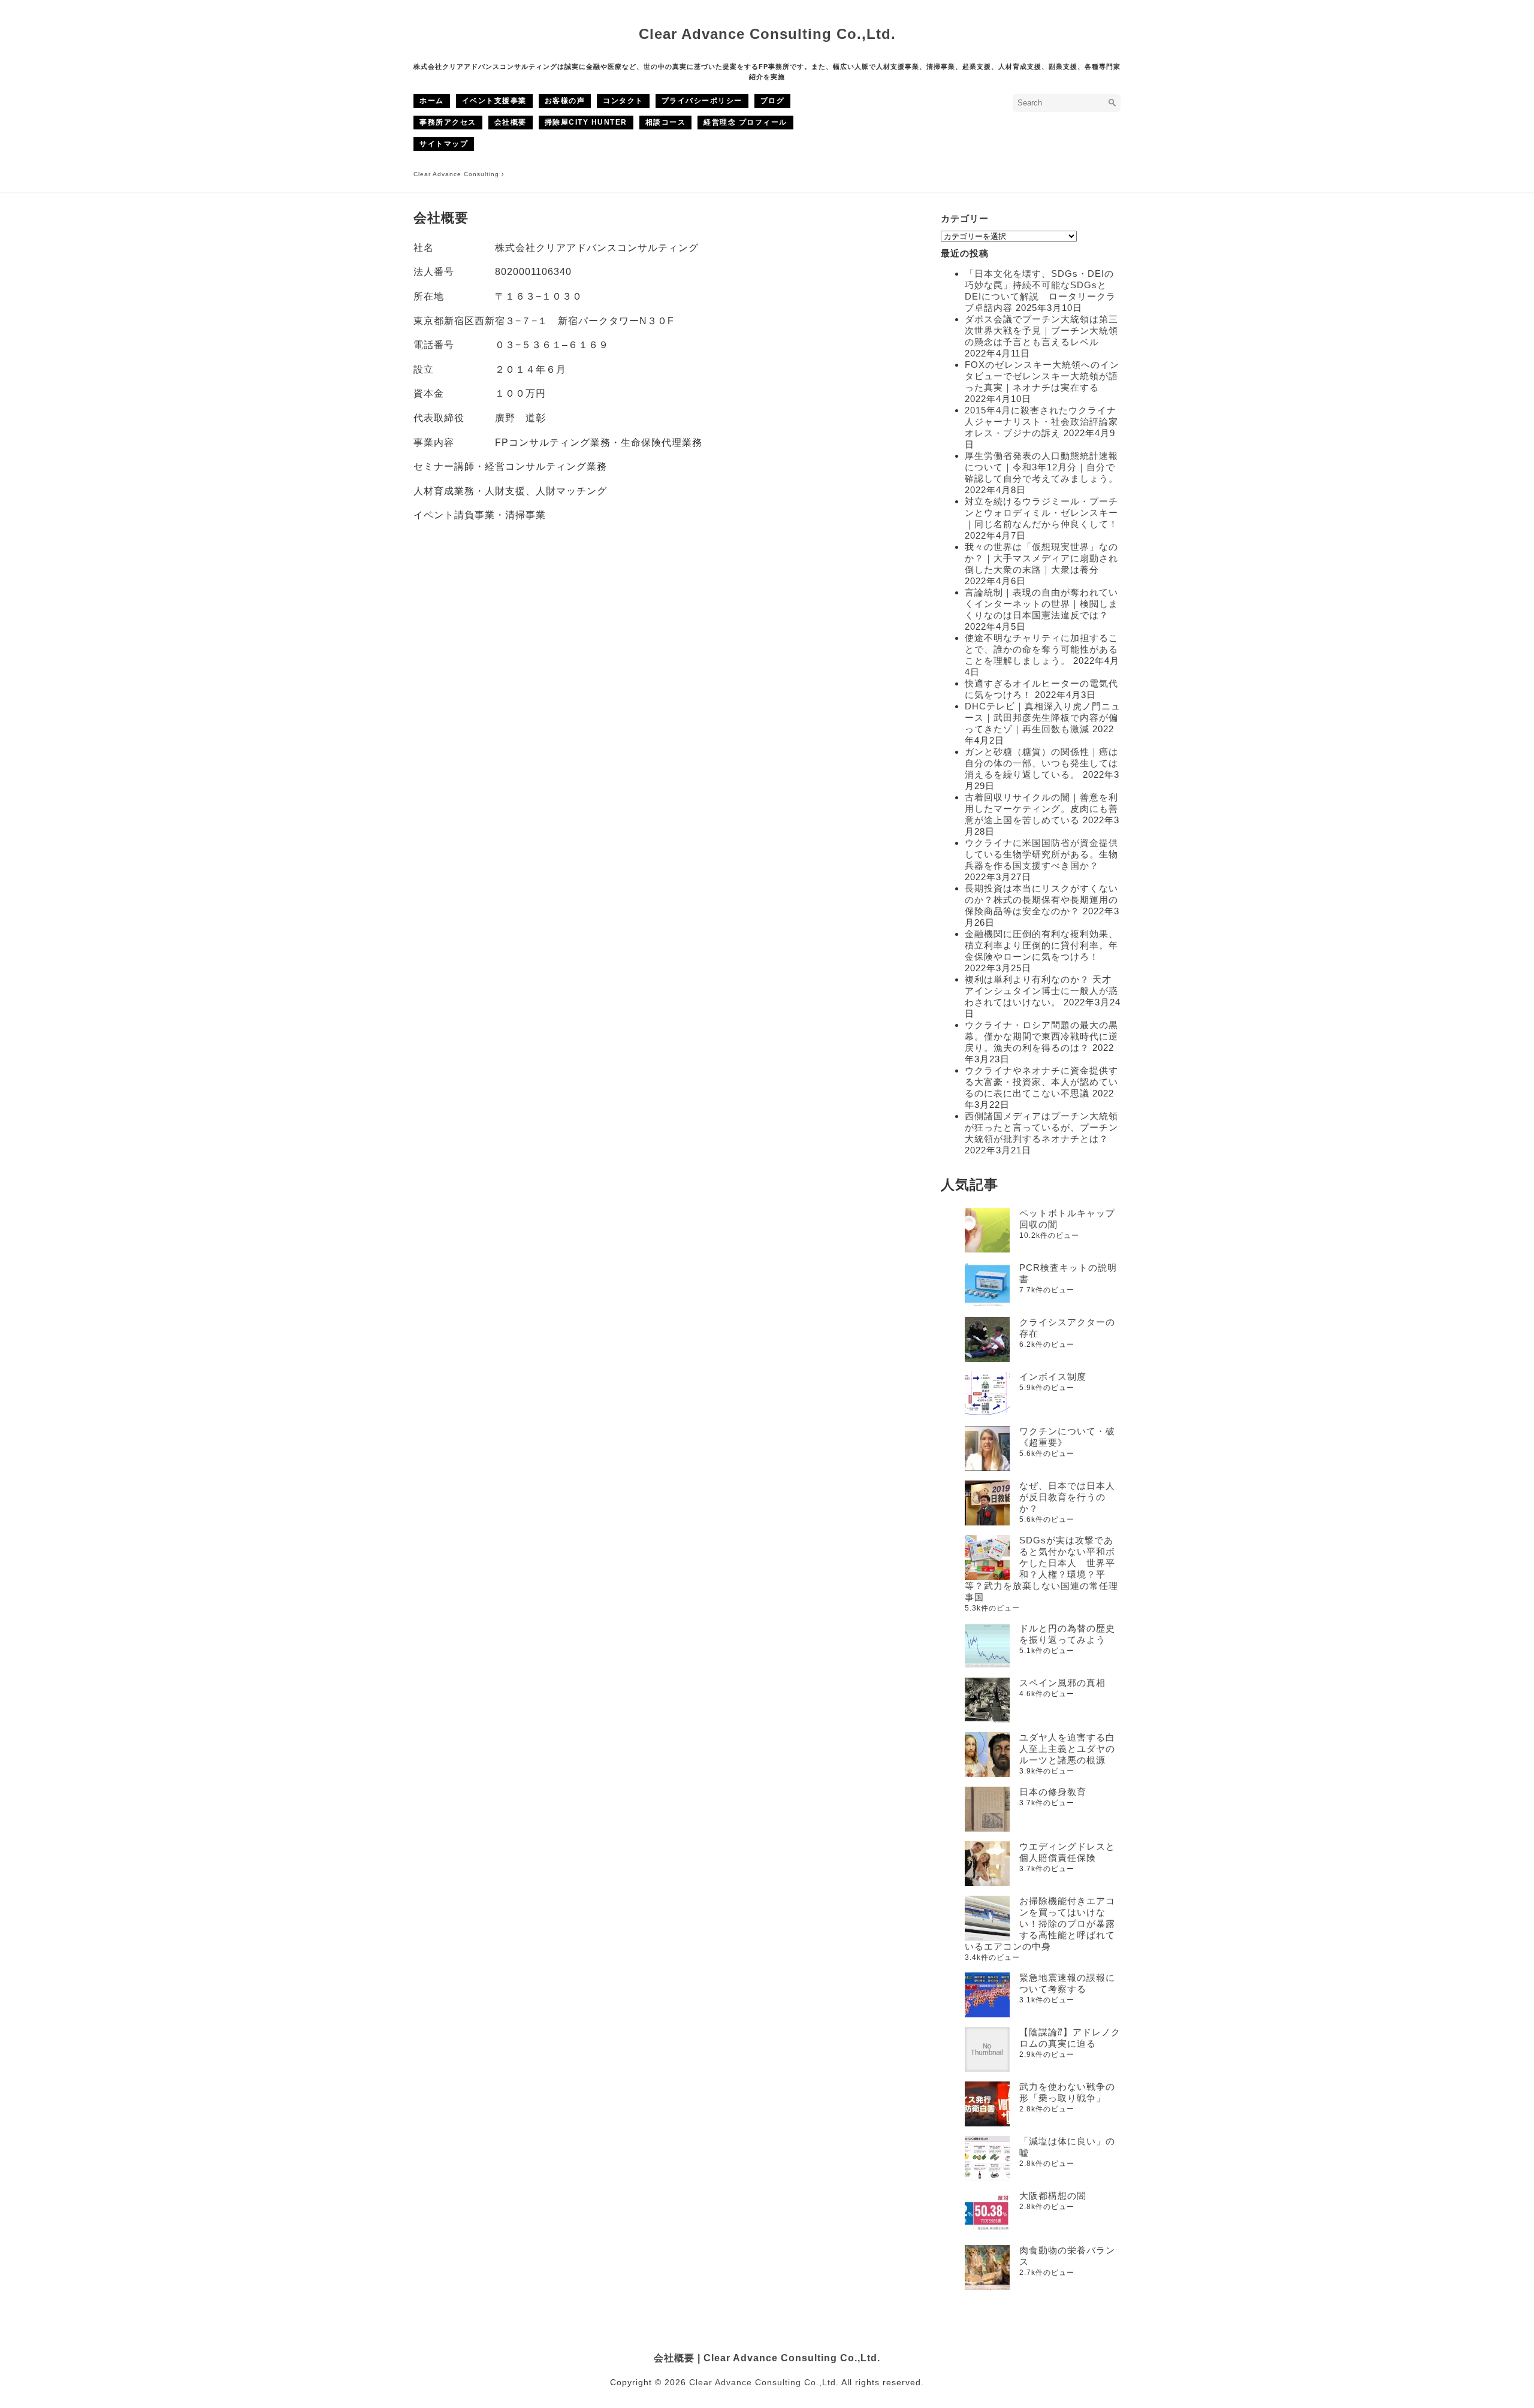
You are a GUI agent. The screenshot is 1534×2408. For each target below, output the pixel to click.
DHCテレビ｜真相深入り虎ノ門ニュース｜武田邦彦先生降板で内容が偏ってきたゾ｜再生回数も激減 (1043, 717)
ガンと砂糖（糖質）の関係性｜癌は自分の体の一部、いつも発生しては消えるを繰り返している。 (1041, 763)
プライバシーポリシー (702, 101)
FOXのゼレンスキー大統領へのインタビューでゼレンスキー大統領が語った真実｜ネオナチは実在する (1042, 376)
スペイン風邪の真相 (1062, 1683)
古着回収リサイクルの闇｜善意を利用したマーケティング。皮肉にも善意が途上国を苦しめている (1041, 809)
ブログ (773, 101)
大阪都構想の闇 (1053, 2196)
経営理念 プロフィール (745, 122)
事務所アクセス (448, 122)
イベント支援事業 (494, 101)
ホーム (432, 101)
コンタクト (623, 101)
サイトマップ (444, 144)
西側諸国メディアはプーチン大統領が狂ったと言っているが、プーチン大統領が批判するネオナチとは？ (1041, 1127)
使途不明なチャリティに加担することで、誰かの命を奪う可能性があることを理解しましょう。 (1041, 649)
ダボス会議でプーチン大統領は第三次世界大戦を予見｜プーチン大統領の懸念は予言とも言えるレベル (1041, 330)
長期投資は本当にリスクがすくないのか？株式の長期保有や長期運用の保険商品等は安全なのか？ (1041, 900)
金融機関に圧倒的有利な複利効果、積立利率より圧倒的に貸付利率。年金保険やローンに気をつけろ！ (1041, 945)
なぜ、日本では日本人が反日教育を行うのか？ (1067, 1497)
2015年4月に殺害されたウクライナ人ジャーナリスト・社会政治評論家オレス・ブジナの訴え (1041, 422)
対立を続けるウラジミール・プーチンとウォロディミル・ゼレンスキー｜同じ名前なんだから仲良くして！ (1041, 513)
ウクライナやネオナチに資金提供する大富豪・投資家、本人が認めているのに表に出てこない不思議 (1041, 1082)
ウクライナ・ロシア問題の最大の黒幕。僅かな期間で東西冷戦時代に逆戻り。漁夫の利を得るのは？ (1041, 1036)
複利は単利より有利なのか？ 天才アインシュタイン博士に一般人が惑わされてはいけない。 (1041, 991)
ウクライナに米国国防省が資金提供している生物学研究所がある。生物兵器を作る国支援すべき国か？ (1041, 854)
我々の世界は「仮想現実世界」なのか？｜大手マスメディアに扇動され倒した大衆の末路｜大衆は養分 (1041, 558)
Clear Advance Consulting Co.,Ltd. (767, 34)
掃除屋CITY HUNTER (586, 122)
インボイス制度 (1053, 1377)
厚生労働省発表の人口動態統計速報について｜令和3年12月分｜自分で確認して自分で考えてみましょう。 (1041, 467)
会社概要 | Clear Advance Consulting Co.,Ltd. (767, 2358)
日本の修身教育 (1053, 1792)
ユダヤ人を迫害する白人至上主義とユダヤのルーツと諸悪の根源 (1067, 1749)
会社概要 (511, 122)
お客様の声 (565, 101)
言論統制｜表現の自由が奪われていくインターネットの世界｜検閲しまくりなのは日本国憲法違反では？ (1041, 604)
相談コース (666, 122)
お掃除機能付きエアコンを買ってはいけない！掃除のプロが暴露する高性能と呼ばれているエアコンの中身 (1040, 1924)
